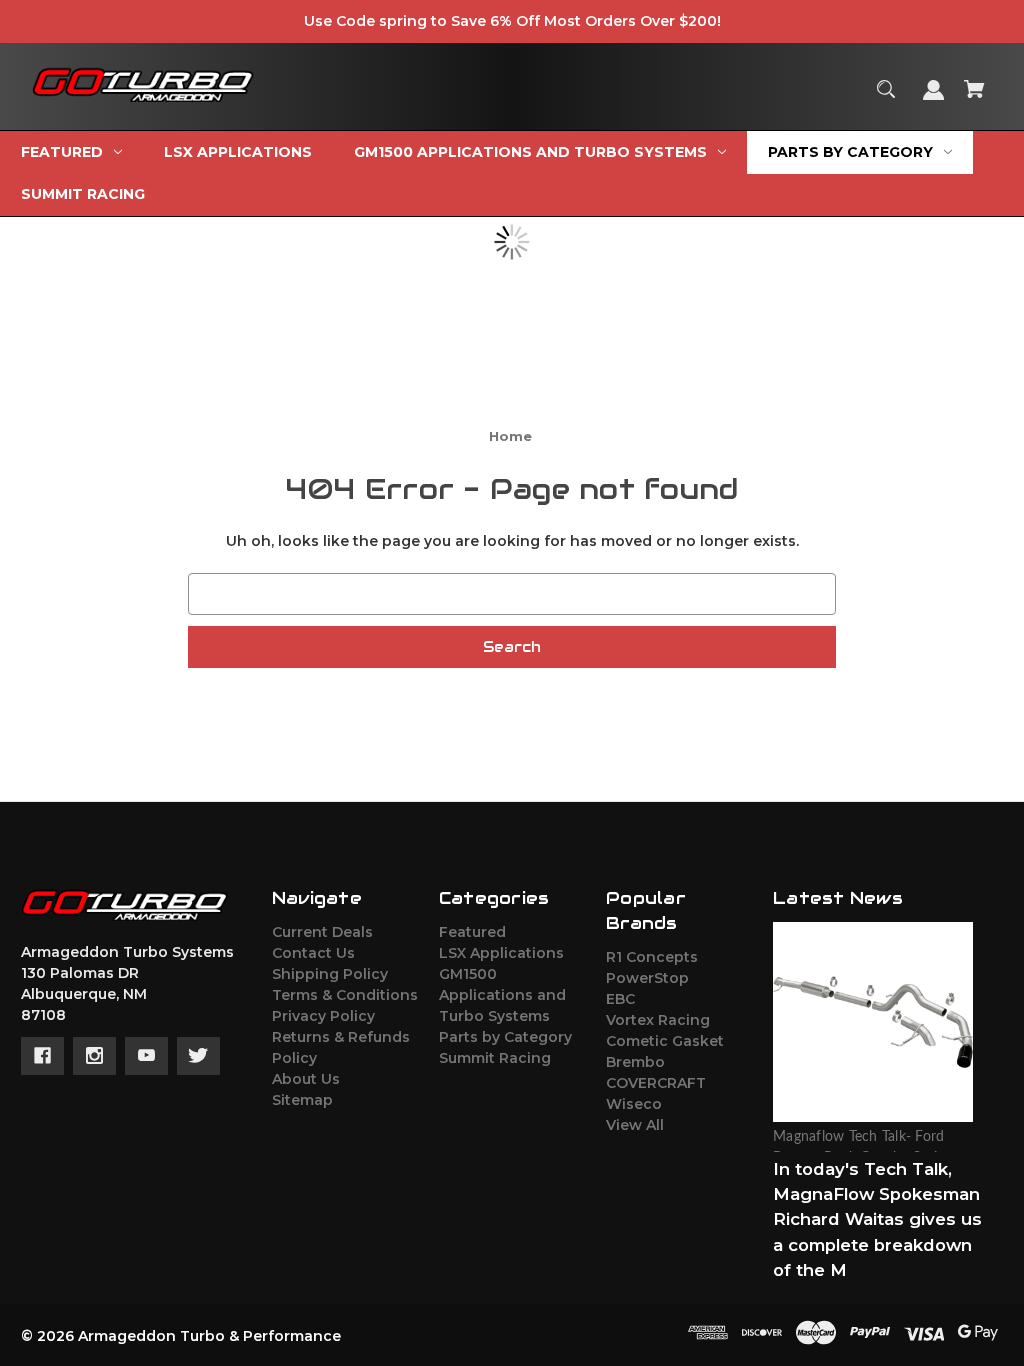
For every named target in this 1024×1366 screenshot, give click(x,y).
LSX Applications (501, 953)
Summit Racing (495, 1058)
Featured (472, 932)
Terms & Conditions (345, 995)
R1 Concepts (652, 957)
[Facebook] (42, 1056)
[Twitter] (198, 1056)
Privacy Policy (323, 1016)
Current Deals (322, 932)
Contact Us (313, 953)
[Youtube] (146, 1056)
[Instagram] (94, 1056)
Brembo (635, 1062)
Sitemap (302, 1100)
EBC (620, 999)
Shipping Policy (330, 974)
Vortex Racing (658, 1020)
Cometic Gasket (665, 1041)
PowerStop (647, 978)
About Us (306, 1079)
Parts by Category (505, 1037)
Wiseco (634, 1104)
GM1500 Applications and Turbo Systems (502, 995)
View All (635, 1125)
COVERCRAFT (656, 1083)
